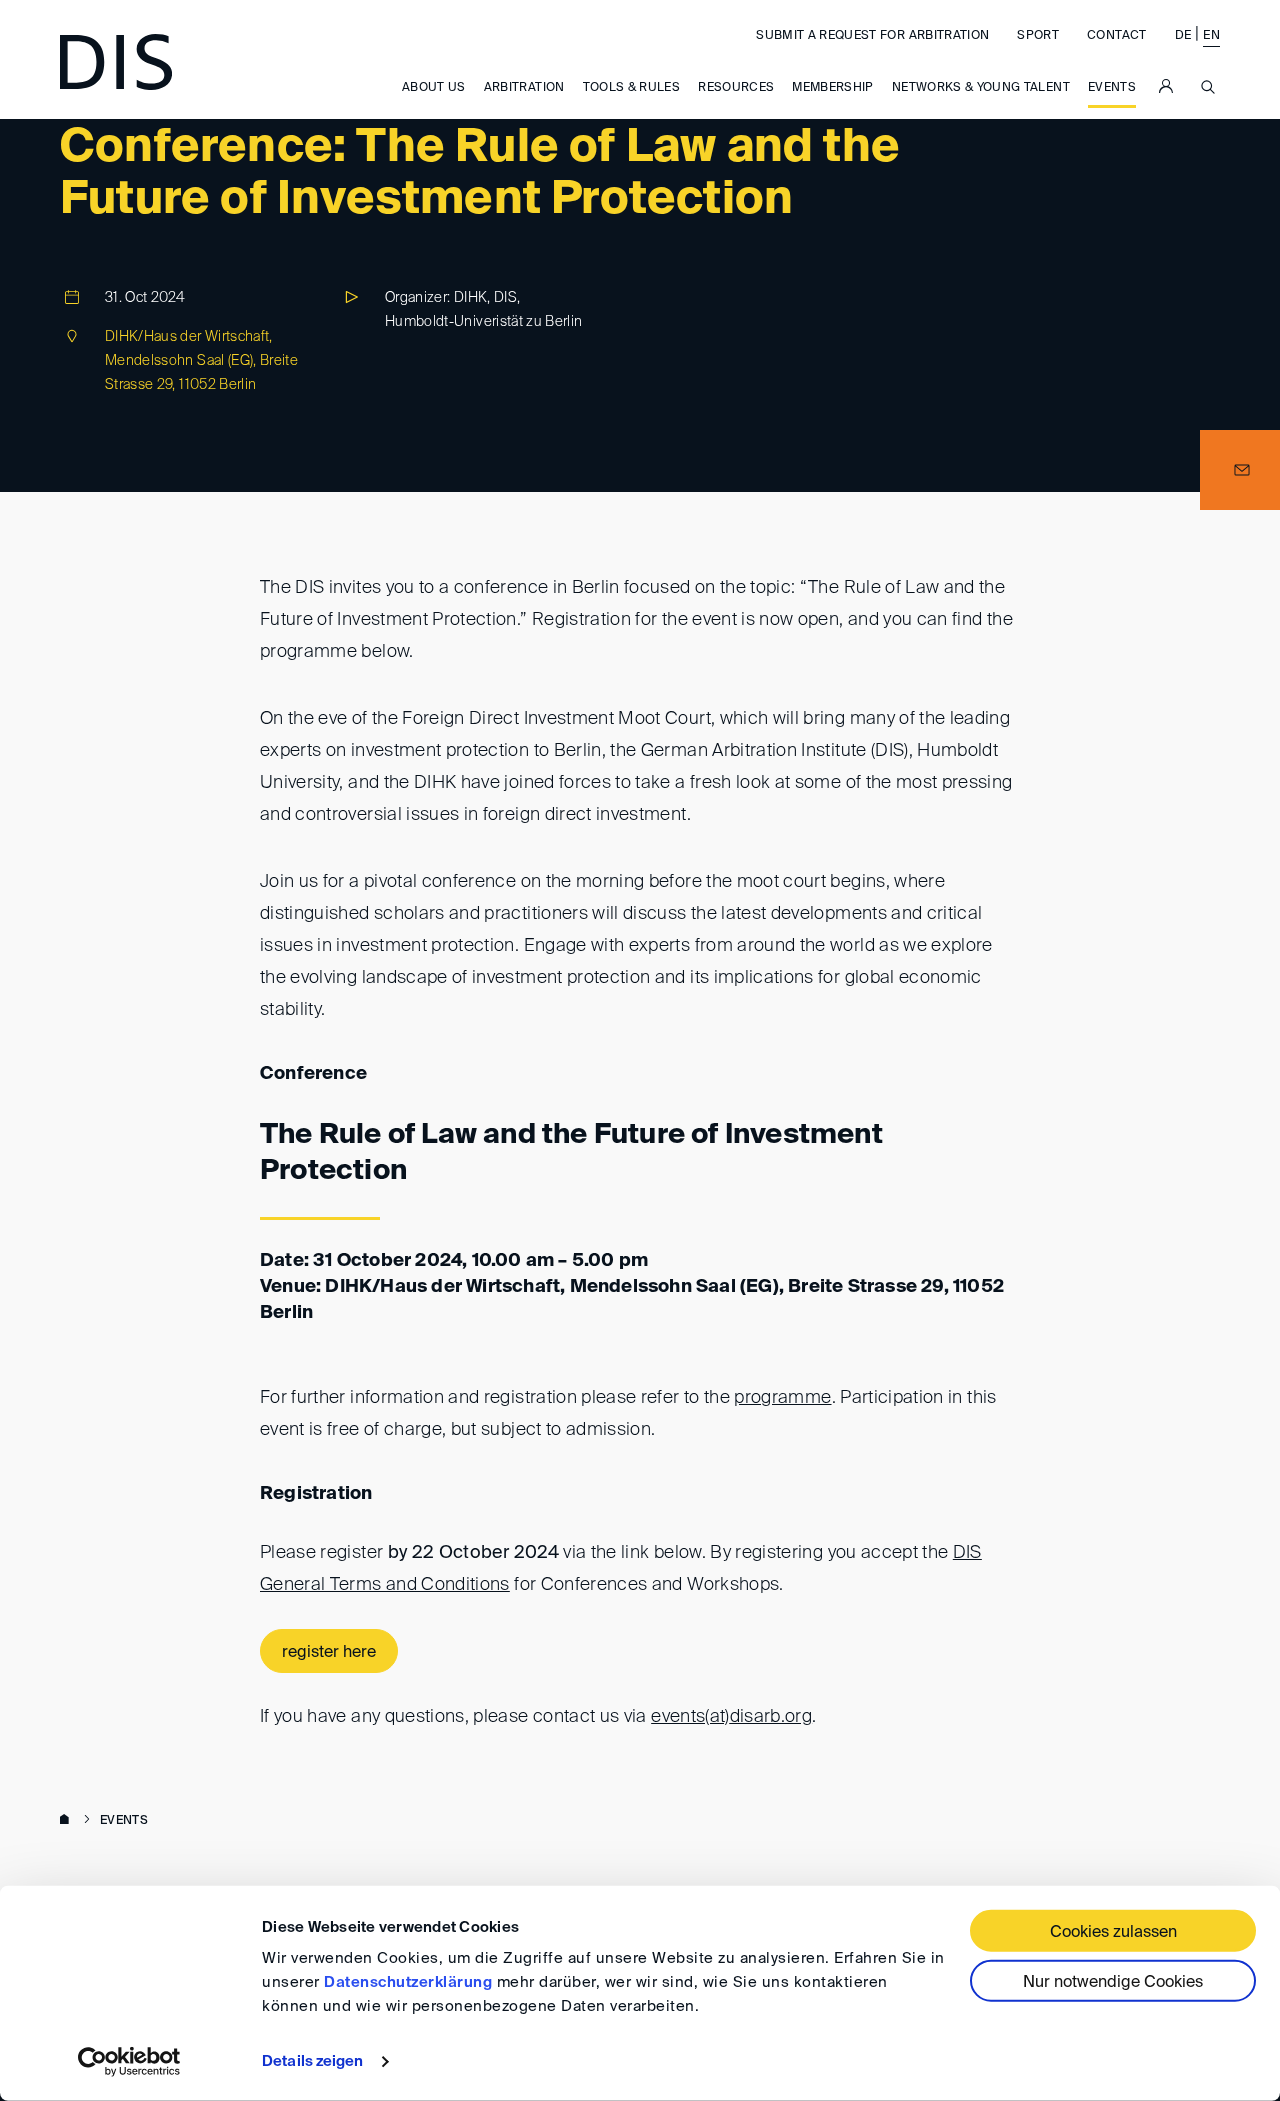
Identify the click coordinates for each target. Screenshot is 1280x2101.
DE (1183, 36)
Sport (1038, 36)
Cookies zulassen (1113, 1933)
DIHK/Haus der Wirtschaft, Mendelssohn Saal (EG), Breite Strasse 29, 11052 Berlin (201, 361)
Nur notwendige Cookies (1113, 1983)
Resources (736, 88)
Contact (1116, 36)
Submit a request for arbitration (872, 36)
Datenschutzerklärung (408, 1982)
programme (782, 1398)
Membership (833, 88)
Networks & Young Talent (981, 88)
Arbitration (524, 88)
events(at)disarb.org (731, 1717)
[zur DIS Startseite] (116, 62)
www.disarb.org (68, 1821)
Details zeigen (312, 2061)
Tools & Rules (632, 88)
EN (1211, 36)
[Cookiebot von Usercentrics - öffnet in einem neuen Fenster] (129, 2062)
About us (434, 88)
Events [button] (1112, 88)
